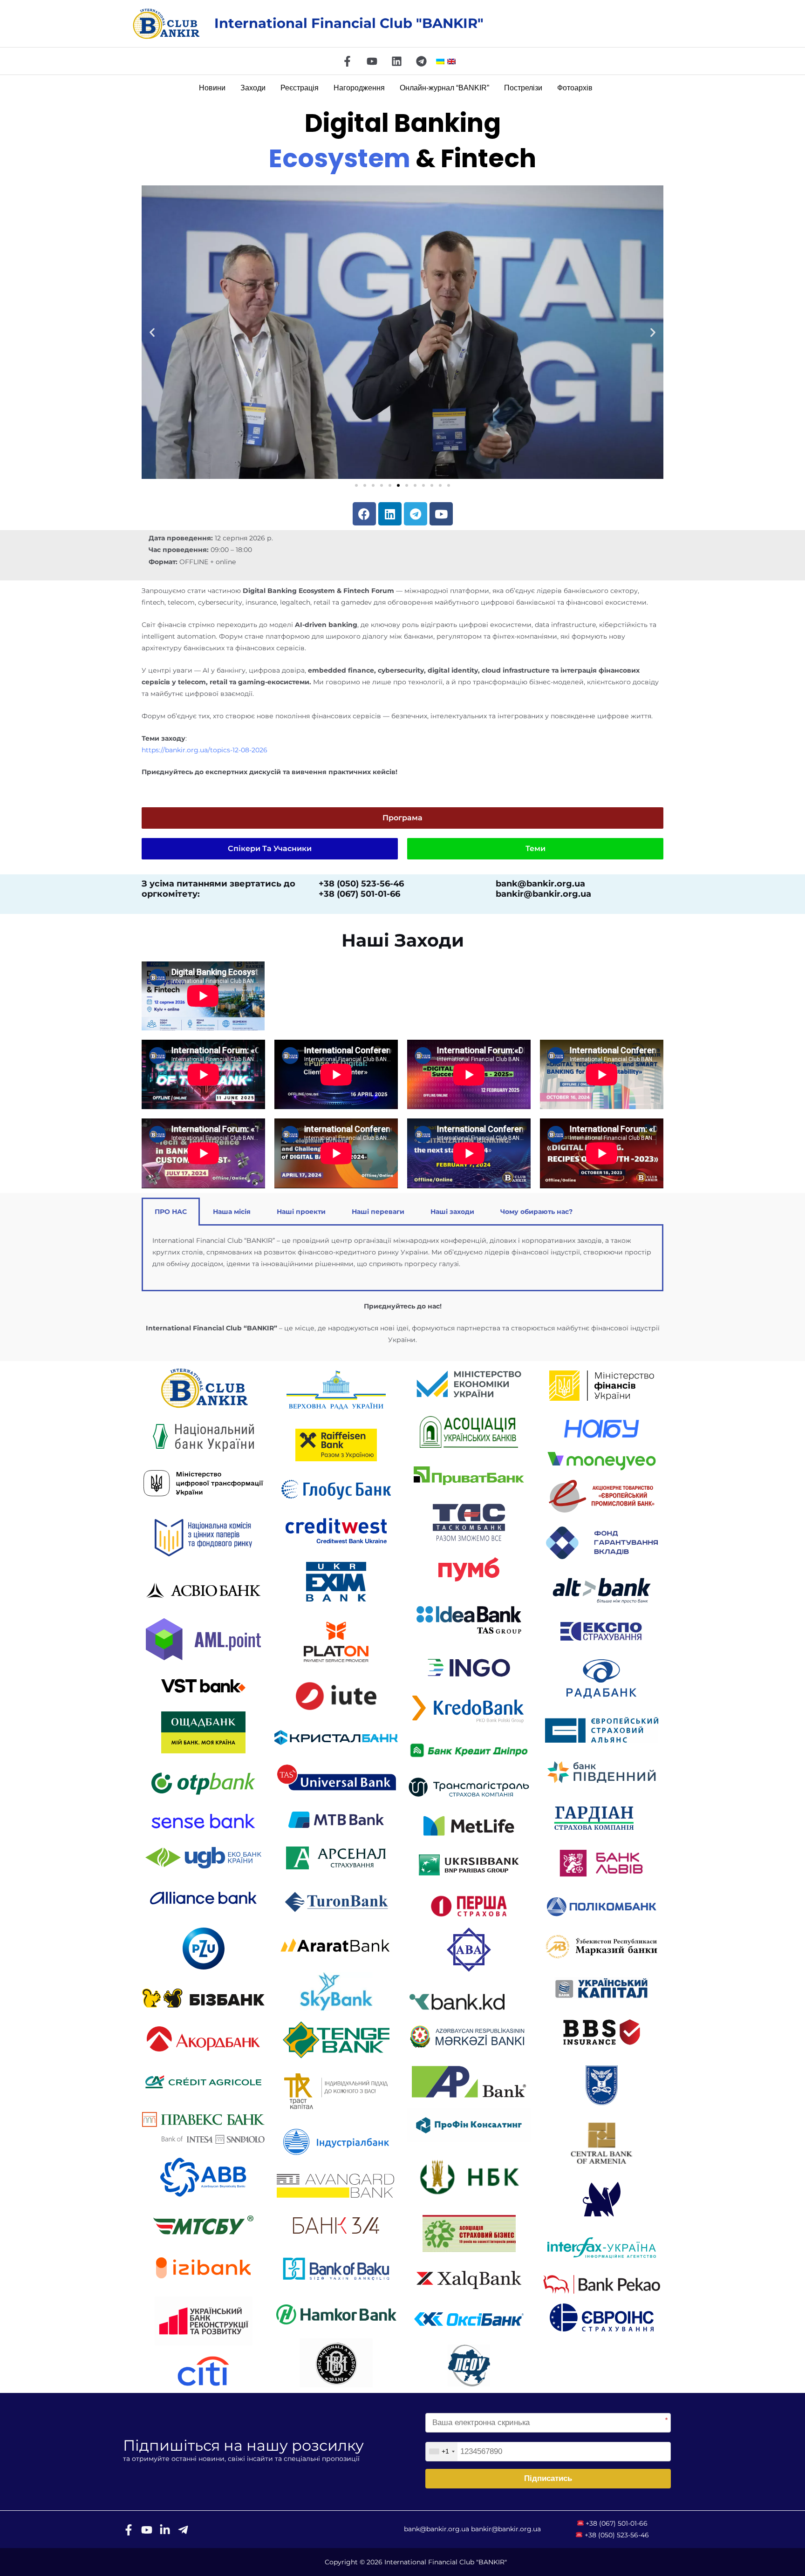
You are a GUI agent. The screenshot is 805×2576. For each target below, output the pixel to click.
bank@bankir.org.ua (437, 2529)
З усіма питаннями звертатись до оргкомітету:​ (218, 889)
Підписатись (548, 2478)
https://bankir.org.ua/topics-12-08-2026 (205, 750)
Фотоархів (575, 88)
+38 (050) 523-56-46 (617, 2535)
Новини (212, 88)
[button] (152, 332)
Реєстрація (300, 88)
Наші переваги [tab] (378, 1212)
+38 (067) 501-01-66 (617, 2523)
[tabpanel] (402, 1258)
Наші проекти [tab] (301, 1212)
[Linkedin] (397, 61)
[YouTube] (372, 61)
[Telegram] (421, 61)
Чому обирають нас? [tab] (536, 1212)
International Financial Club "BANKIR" (349, 23)
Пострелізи (523, 88)
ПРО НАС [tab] (171, 1212)
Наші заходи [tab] (452, 1212)
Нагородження (359, 88)
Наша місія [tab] (232, 1212)
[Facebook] (347, 61)
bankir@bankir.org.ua (506, 2529)
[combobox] (442, 2452)
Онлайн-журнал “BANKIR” (444, 88)
